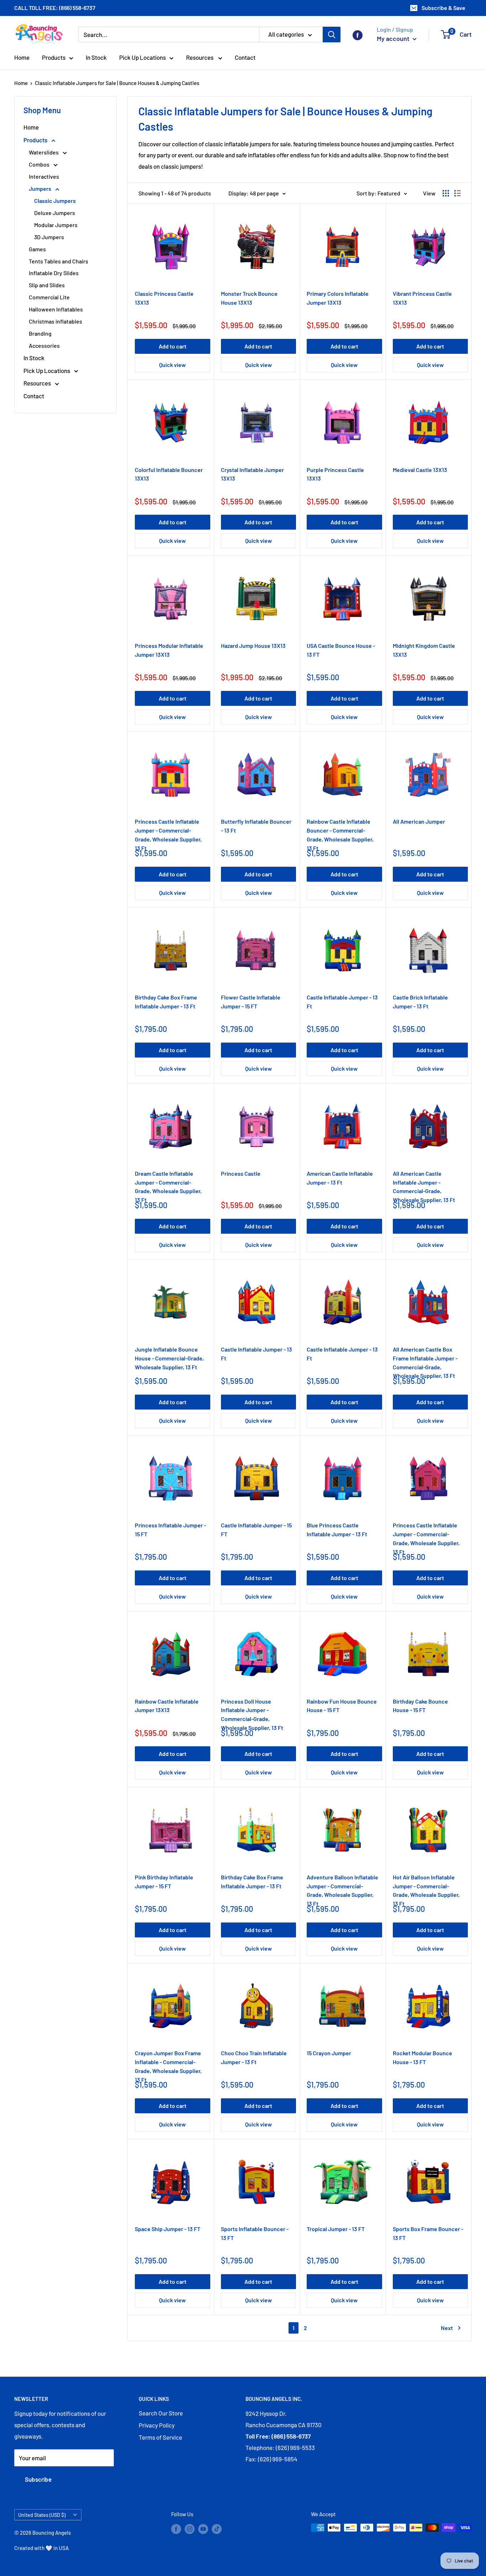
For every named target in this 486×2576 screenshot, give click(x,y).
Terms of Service (160, 2437)
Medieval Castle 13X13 (420, 470)
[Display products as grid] (446, 193)
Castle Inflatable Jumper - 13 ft (342, 1002)
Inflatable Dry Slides (54, 273)
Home (22, 57)
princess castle (241, 1173)
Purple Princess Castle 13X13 (335, 474)
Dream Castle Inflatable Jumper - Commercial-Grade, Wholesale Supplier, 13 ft (168, 1183)
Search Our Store (161, 2413)
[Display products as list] (458, 193)
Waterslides (44, 152)
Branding (40, 333)
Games (37, 249)
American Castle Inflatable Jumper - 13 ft (340, 1178)
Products (54, 57)
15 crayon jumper (329, 2053)
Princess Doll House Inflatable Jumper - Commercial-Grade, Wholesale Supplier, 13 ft (252, 1711)
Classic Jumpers (55, 201)
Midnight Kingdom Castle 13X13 (424, 650)
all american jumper (419, 821)
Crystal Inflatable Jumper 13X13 (252, 474)
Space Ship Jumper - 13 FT (168, 2229)
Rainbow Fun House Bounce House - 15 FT (342, 1706)
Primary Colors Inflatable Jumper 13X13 (338, 298)
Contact (245, 57)
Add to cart (173, 346)
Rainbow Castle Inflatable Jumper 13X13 (167, 1706)
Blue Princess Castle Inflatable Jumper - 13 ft (337, 1530)
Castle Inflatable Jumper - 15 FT (256, 1530)
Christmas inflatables (56, 321)
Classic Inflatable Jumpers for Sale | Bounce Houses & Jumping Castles (117, 83)
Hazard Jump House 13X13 (253, 646)
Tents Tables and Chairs (59, 261)
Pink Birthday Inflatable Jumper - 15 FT (164, 1882)
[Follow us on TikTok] (217, 2529)
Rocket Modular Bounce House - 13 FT (422, 2057)
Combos (40, 164)
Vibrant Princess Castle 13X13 (422, 298)
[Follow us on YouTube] (203, 2529)
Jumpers (41, 188)
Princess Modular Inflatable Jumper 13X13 (169, 650)
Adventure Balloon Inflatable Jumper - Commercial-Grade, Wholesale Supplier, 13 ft (342, 1887)
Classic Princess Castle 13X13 (164, 298)
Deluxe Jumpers (55, 213)
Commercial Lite (49, 297)
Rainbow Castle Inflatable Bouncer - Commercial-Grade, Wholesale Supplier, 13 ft (340, 831)
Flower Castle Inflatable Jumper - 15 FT (251, 1002)
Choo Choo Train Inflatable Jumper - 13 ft (254, 2057)
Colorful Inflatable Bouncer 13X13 (169, 474)
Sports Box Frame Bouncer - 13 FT (428, 2233)
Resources (200, 57)
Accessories (44, 345)
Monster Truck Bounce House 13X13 (249, 298)
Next (447, 2328)
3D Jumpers (49, 237)
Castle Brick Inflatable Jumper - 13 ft (420, 1002)
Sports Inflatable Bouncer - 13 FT (255, 2233)
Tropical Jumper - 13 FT (336, 2229)
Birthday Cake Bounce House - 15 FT (420, 1706)
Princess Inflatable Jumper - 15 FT (170, 1530)
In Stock (96, 57)
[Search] (332, 35)
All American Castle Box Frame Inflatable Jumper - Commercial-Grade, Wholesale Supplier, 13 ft (425, 1359)
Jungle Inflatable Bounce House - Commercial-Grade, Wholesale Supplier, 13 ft (169, 1358)
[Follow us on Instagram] (190, 2529)
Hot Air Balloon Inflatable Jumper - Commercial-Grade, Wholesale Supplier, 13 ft (426, 1887)
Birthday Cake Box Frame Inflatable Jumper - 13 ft (166, 1002)
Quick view (172, 365)
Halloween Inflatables (56, 309)
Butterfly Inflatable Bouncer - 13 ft (256, 826)
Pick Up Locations (142, 57)
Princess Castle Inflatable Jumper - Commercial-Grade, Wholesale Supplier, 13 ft (168, 831)
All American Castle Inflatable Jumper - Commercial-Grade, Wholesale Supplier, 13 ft (424, 1183)
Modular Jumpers (56, 225)
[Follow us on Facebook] (358, 35)
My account (394, 38)
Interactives (44, 176)
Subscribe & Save (443, 8)
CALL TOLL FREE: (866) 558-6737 (55, 8)
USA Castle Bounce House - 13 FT (341, 650)
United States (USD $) (42, 2515)
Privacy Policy (157, 2425)
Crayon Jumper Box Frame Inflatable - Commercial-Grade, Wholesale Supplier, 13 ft (168, 2063)
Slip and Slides (47, 285)
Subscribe (38, 2479)
